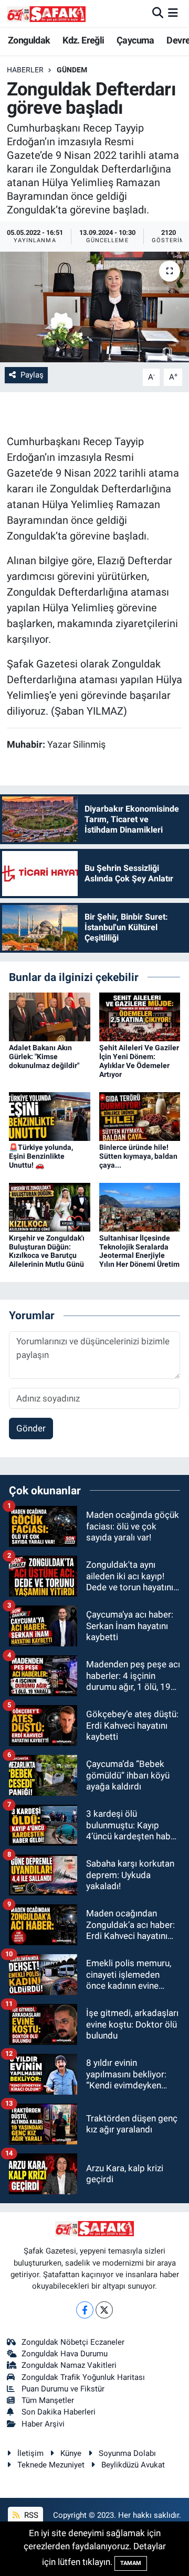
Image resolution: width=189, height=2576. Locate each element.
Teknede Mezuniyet (51, 2465)
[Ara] (158, 13)
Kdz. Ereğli (83, 40)
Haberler (25, 70)
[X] (104, 2310)
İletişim (30, 2453)
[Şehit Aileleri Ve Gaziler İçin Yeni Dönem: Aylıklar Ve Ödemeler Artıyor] (140, 1016)
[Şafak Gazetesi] (46, 13)
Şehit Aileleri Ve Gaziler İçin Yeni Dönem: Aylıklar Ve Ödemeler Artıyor (139, 1061)
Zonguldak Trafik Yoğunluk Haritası (83, 2377)
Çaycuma (135, 40)
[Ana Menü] (173, 13)
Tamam (131, 2563)
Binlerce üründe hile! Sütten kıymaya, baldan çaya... (138, 1156)
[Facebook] (85, 2310)
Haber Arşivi (43, 2424)
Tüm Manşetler (48, 2400)
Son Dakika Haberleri (59, 2412)
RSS (30, 2515)
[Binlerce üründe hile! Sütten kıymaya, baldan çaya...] (140, 1116)
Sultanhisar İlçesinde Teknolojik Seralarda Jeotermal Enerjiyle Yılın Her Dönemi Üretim (139, 1251)
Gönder (31, 1428)
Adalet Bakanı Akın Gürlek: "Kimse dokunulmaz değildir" (44, 1057)
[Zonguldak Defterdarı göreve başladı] (94, 307)
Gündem (72, 70)
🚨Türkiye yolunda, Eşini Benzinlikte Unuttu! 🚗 (41, 1156)
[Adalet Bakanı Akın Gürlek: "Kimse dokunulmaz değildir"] (50, 1016)
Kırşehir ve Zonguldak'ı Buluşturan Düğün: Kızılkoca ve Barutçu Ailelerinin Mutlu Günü (47, 1251)
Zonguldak (29, 40)
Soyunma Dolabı (127, 2453)
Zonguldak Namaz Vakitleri (69, 2365)
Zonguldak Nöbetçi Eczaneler (73, 2342)
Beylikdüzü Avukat (133, 2465)
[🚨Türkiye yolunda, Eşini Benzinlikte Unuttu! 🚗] (50, 1116)
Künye (71, 2453)
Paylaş (32, 375)
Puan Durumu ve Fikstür (63, 2389)
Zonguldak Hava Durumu (65, 2354)
